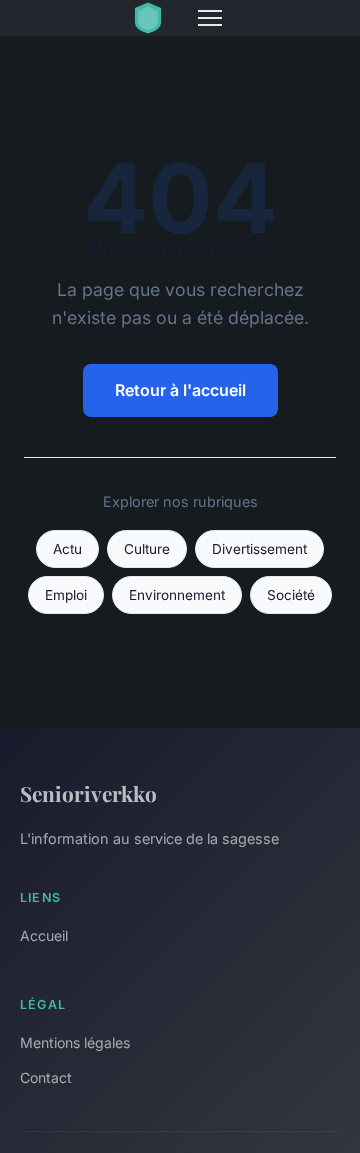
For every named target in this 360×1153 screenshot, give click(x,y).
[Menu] (210, 18)
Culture (147, 549)
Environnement (177, 595)
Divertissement (259, 549)
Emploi (66, 595)
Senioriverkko (88, 793)
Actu (67, 549)
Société (291, 595)
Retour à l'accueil (180, 390)
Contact (46, 1077)
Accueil (44, 935)
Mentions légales (75, 1042)
